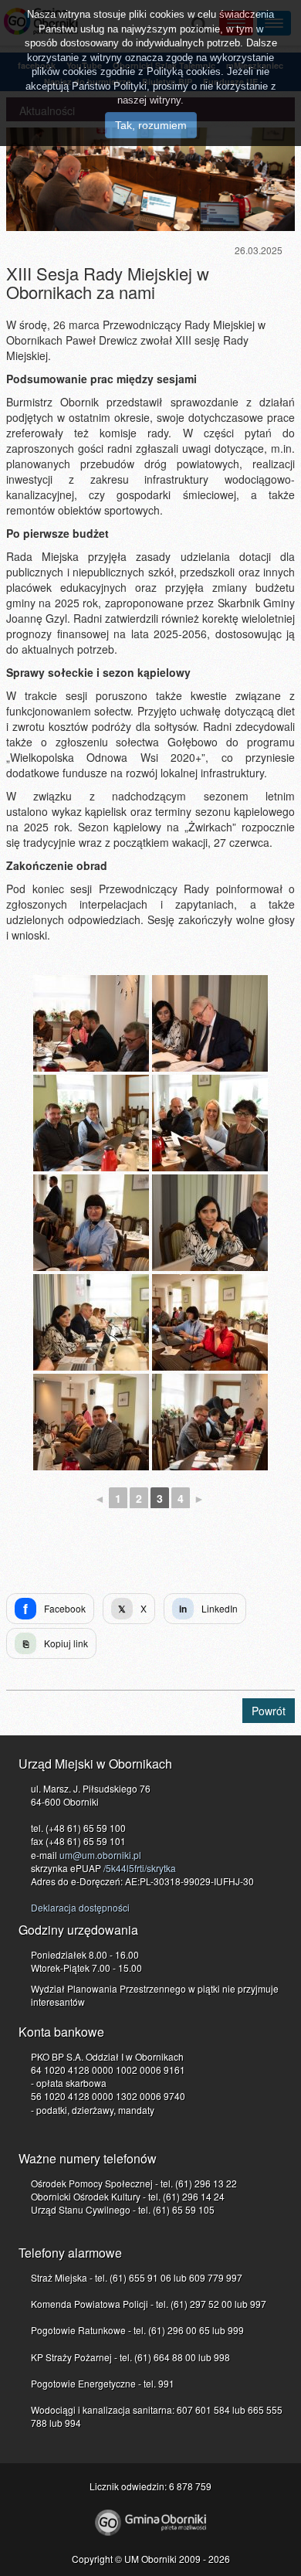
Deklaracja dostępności (80, 1907)
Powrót (269, 1711)
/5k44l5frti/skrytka (140, 1868)
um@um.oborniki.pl (100, 1855)
